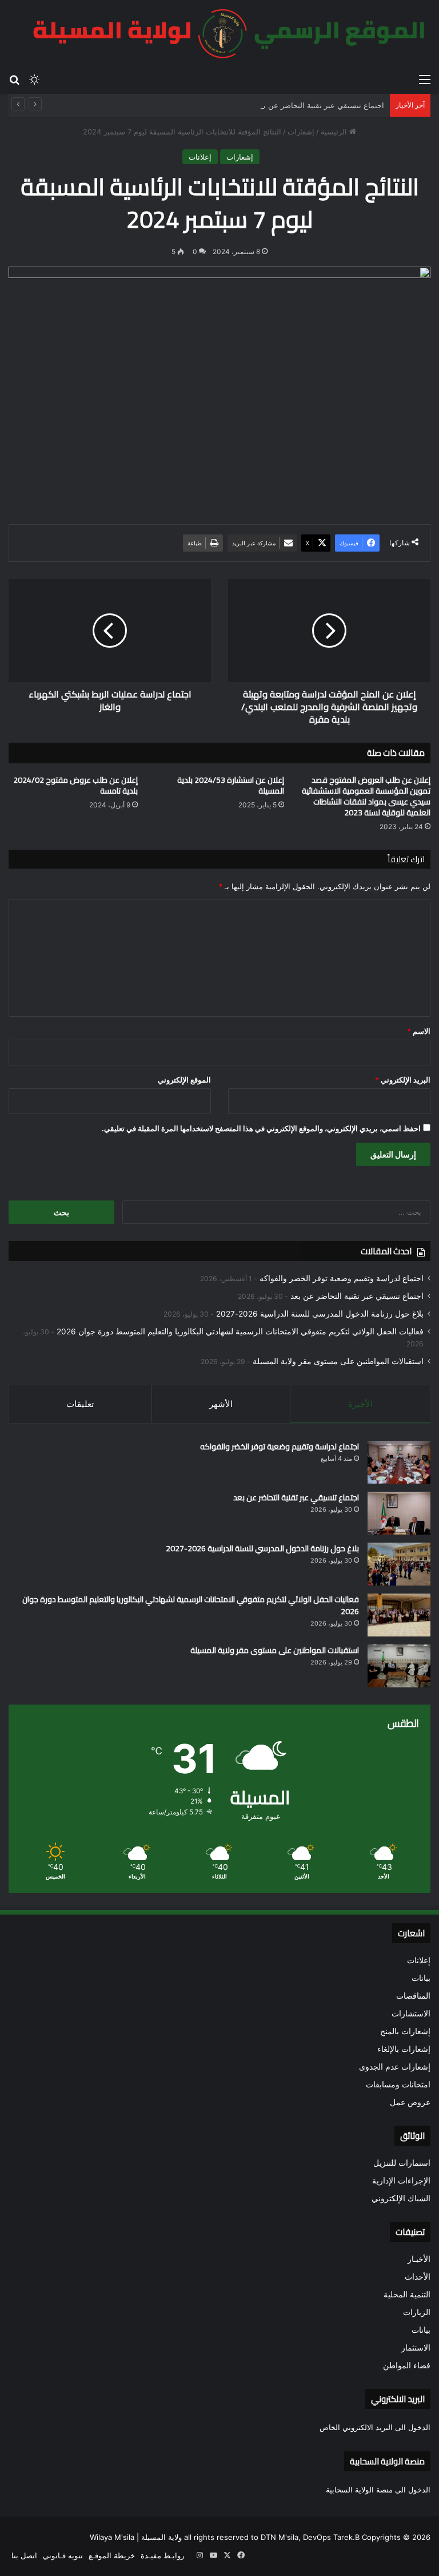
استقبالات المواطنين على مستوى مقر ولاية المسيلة (338, 1361)
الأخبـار (419, 2259)
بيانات (421, 1978)
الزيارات (417, 2312)
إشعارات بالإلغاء (404, 2049)
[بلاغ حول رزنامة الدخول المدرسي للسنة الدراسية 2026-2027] (399, 1564)
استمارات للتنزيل (402, 2163)
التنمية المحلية (407, 2294)
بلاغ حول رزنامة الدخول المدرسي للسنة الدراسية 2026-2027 (320, 1314)
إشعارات (301, 132)
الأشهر (221, 1404)
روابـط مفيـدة (162, 2555)
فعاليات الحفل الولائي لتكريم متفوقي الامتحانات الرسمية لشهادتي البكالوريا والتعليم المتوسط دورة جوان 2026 (240, 1331)
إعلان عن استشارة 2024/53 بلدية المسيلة (231, 785)
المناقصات (413, 1996)
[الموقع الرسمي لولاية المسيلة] (222, 34)
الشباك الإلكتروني (401, 2198)
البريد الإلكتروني (403, 1080)
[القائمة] (425, 79)
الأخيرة (360, 1404)
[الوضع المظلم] (34, 79)
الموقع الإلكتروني (184, 1080)
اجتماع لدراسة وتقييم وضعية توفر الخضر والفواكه (342, 1278)
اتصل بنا (24, 2555)
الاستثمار (416, 2348)
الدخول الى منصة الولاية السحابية (378, 2490)
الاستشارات (411, 2014)
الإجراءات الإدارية (401, 2181)
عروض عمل (410, 2102)
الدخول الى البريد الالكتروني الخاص (375, 2427)
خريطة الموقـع (112, 2555)
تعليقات (80, 1404)
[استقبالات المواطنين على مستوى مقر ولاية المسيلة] (399, 1666)
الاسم (419, 1031)
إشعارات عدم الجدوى (395, 2067)
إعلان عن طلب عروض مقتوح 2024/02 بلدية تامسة (75, 785)
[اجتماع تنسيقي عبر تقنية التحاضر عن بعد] (399, 1513)
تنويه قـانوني (63, 2555)
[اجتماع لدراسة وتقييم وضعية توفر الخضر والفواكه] (399, 1462)
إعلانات (200, 157)
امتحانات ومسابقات (398, 2084)
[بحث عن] (14, 79)
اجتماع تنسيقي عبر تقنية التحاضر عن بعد (320, 105)
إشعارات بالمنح (405, 2031)
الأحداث (418, 2277)
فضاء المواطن (407, 2365)
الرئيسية (335, 132)
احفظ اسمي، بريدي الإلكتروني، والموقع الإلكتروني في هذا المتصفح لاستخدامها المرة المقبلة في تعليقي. (261, 1128)
